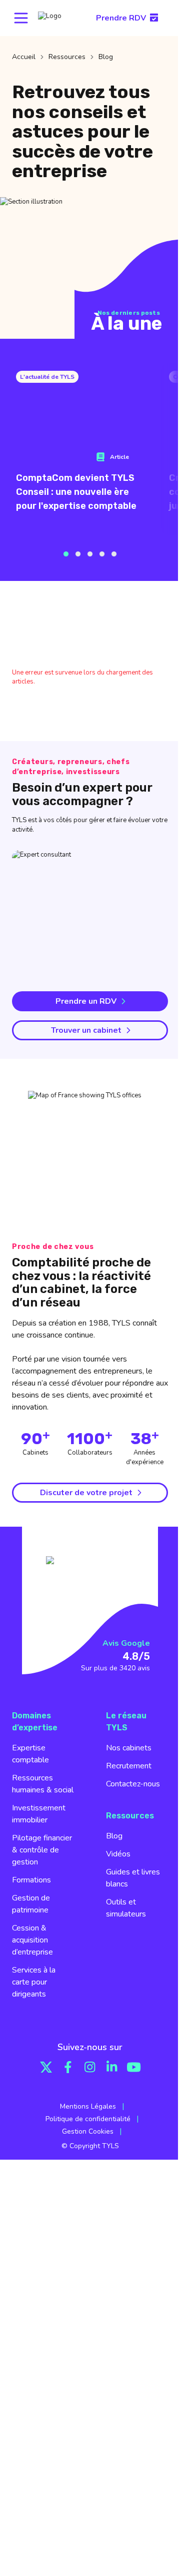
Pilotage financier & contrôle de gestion (42, 1850)
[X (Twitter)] (46, 2067)
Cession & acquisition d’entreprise (32, 1940)
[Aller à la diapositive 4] (102, 554)
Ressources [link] (67, 57)
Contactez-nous (133, 1784)
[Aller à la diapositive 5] (114, 554)
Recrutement (129, 1766)
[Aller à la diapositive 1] (66, 554)
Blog (114, 1836)
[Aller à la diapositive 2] (78, 554)
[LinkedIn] (112, 2067)
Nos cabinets (129, 1748)
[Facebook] (68, 2067)
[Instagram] (90, 2067)
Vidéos (118, 1854)
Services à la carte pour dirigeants (34, 1982)
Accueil (24, 57)
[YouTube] (134, 2067)
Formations (31, 1880)
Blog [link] (106, 57)
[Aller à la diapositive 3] (90, 554)
